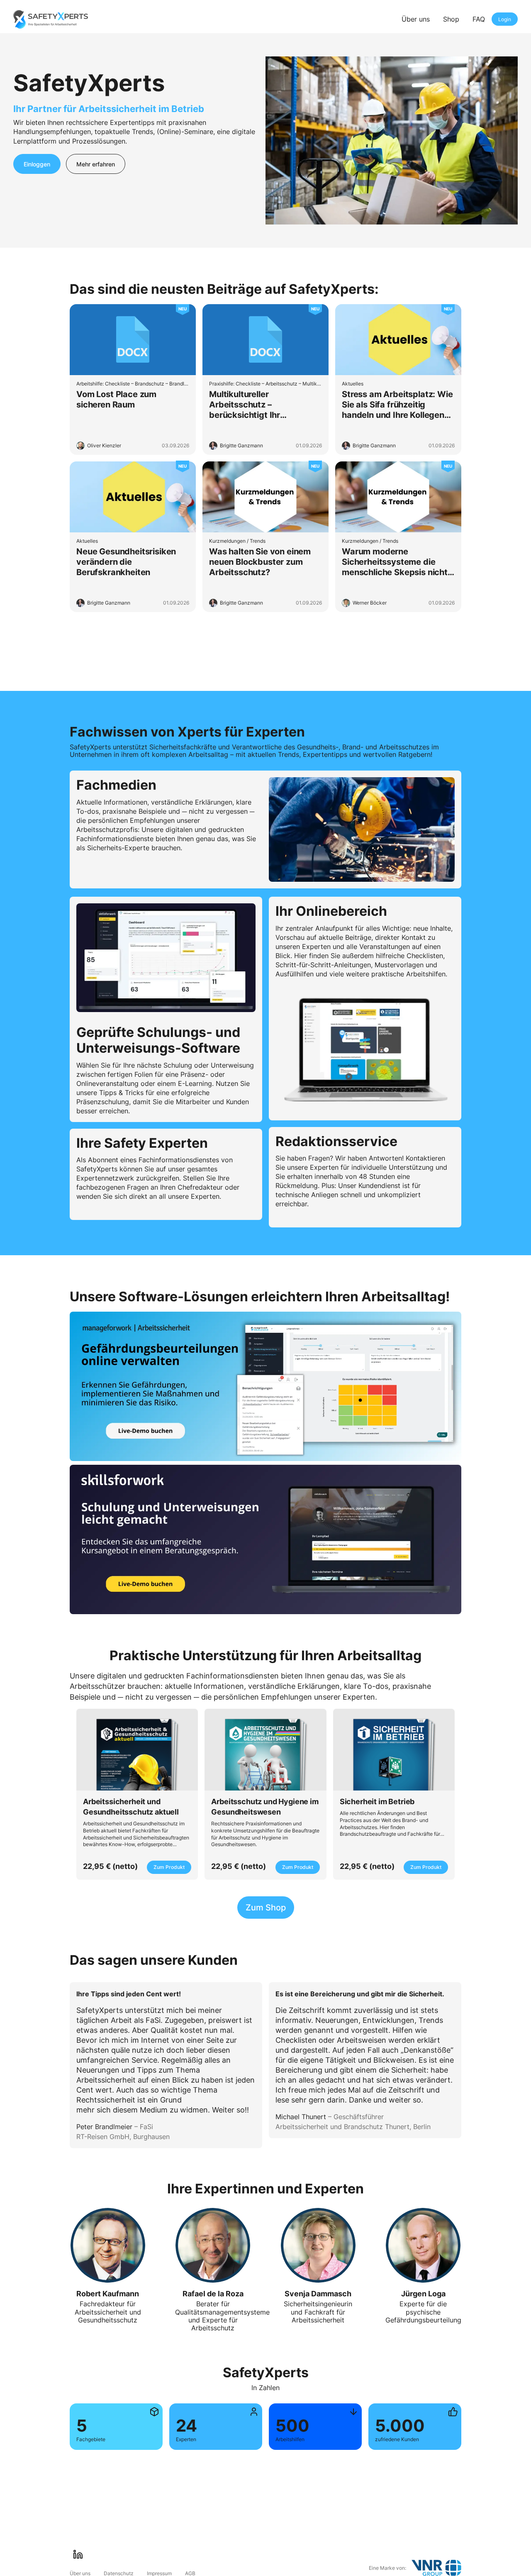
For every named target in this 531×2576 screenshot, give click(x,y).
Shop (451, 19)
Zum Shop (266, 1908)
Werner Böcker (370, 603)
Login (505, 19)
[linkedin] (78, 2554)
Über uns (416, 19)
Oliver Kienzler (104, 445)
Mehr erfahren (96, 164)
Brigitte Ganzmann (241, 445)
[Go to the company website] (436, 2568)
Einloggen (37, 164)
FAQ (479, 19)
